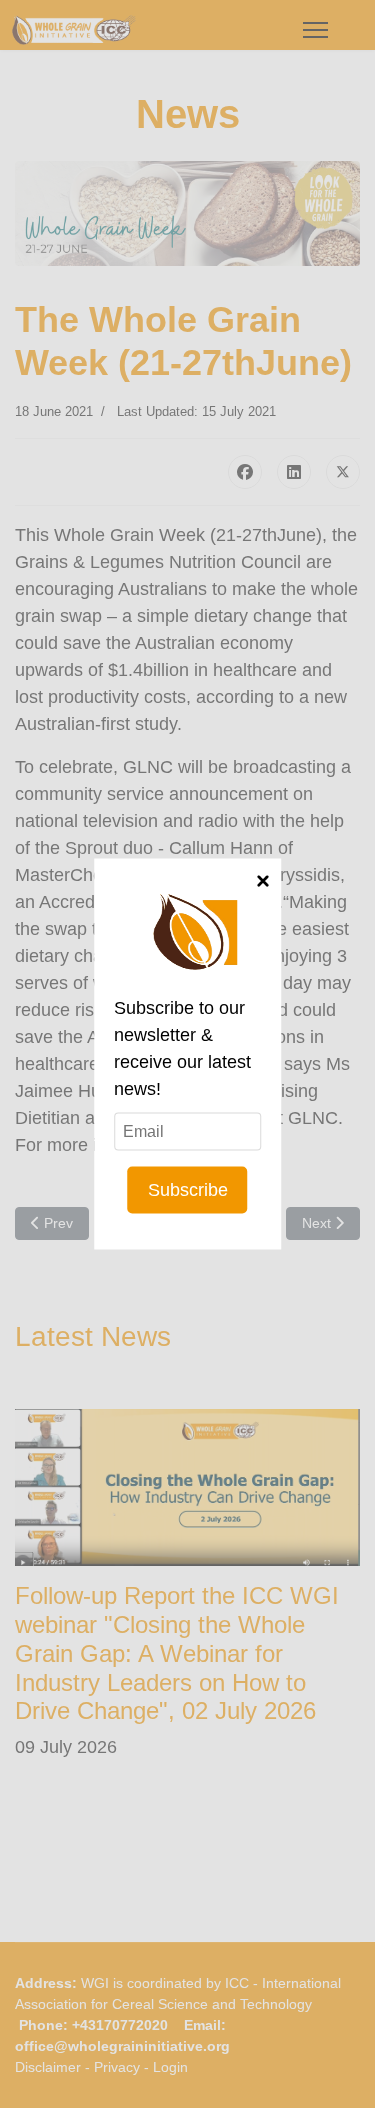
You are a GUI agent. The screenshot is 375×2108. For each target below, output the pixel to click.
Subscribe (188, 1190)
